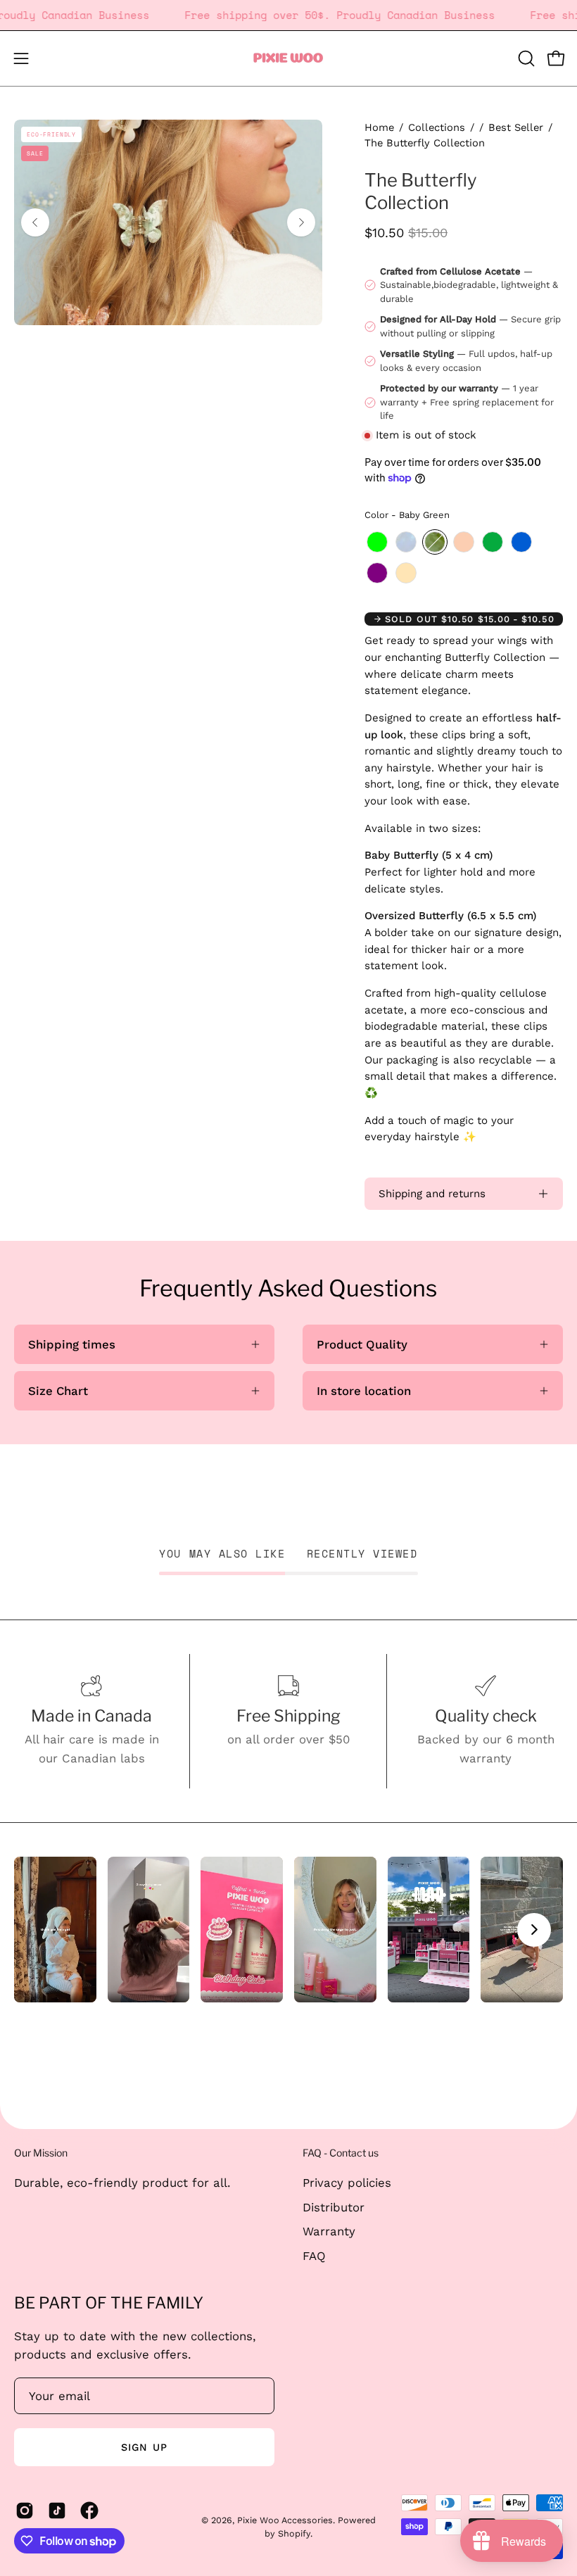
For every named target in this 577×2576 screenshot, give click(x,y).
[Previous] (35, 222)
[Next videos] (534, 1930)
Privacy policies (347, 2183)
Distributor (334, 2206)
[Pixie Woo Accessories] (288, 58)
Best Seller (516, 127)
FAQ (314, 2255)
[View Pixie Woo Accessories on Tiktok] (57, 2511)
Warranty (329, 2231)
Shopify (294, 2533)
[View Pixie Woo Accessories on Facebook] (89, 2511)
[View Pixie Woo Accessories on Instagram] (25, 2511)
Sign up (144, 2447)
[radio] (377, 542)
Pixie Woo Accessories (285, 2520)
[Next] (301, 222)
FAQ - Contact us (341, 2153)
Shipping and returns (432, 1194)
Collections (437, 127)
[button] (525, 58)
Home (379, 127)
